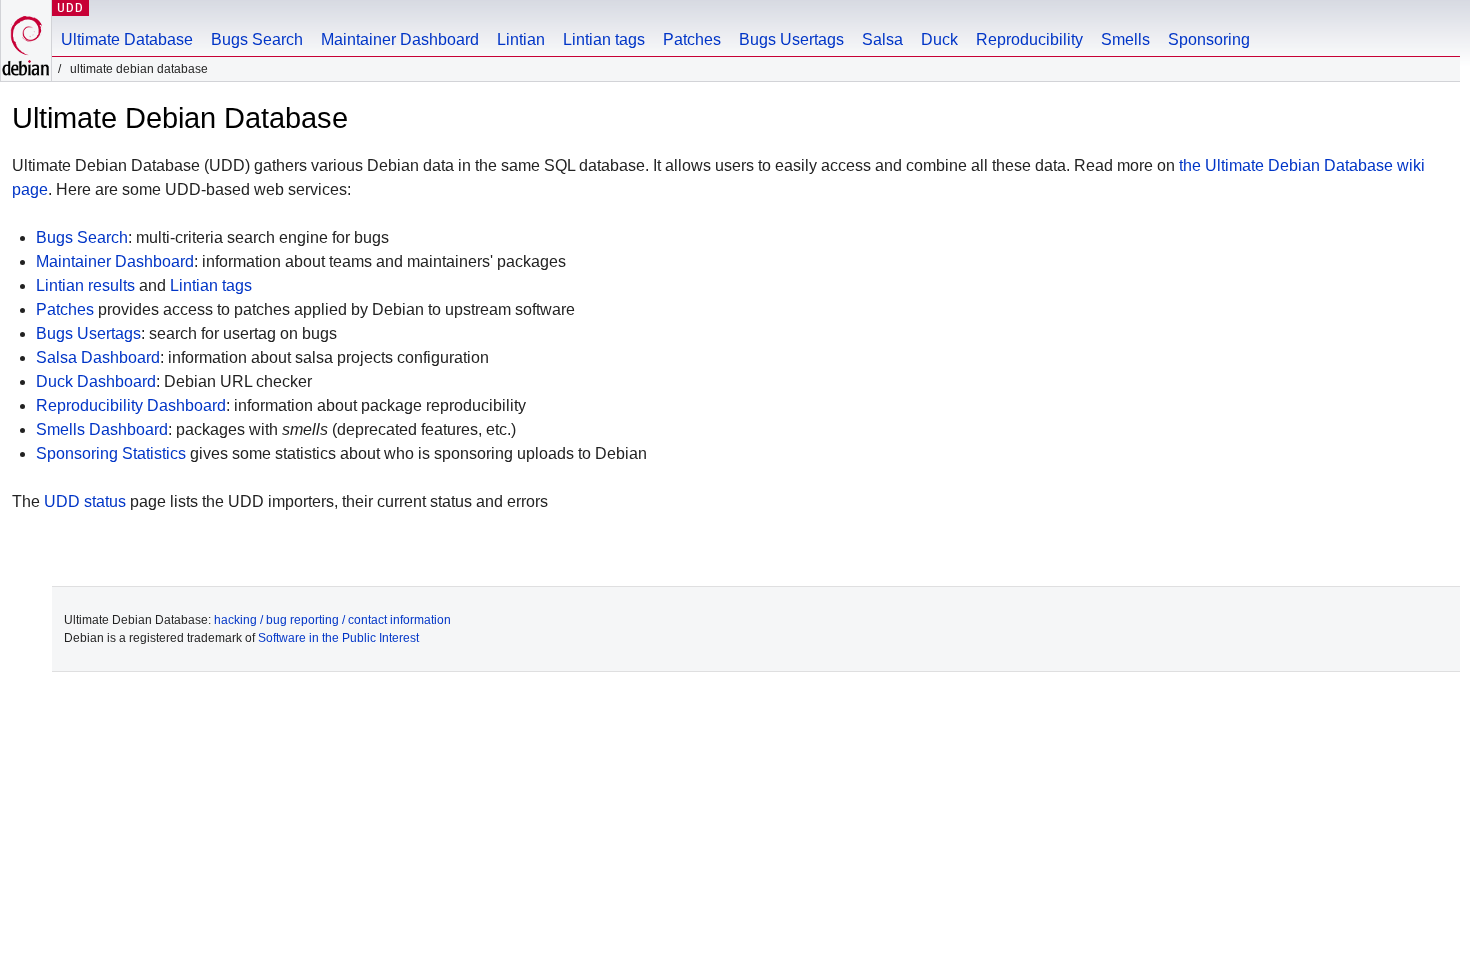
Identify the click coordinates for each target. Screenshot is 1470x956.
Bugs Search (257, 39)
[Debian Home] (26, 40)
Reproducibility (1029, 39)
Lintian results (85, 285)
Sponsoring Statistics (111, 453)
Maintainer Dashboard (400, 39)
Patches (692, 39)
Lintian (521, 39)
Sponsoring (1209, 39)
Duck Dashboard (96, 381)
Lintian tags (604, 39)
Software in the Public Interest (338, 638)
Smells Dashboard (102, 429)
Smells (1125, 39)
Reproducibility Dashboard (131, 405)
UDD (70, 7)
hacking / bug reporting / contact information (332, 620)
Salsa (882, 39)
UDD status (85, 501)
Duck (939, 39)
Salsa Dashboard (98, 357)
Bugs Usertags (791, 39)
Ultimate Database (127, 39)
